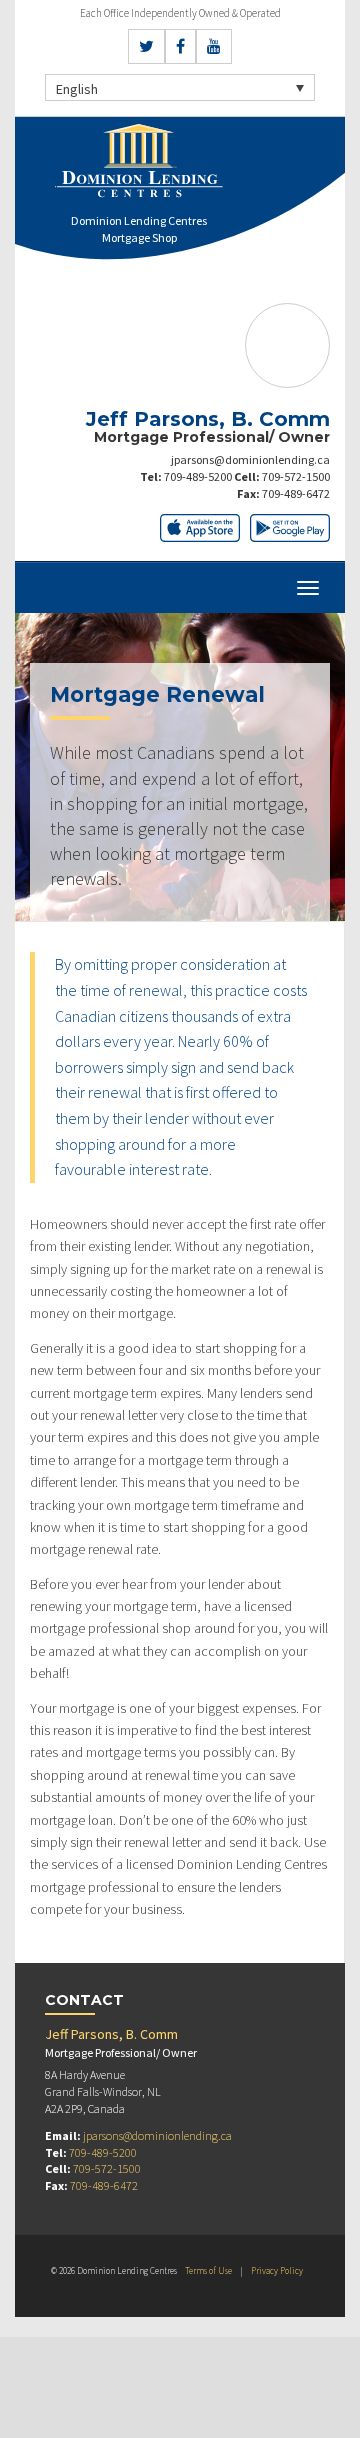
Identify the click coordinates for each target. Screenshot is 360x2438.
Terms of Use (208, 2270)
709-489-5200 (198, 476)
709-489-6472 (296, 493)
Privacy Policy (277, 2270)
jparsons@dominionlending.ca (250, 459)
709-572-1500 (296, 476)
